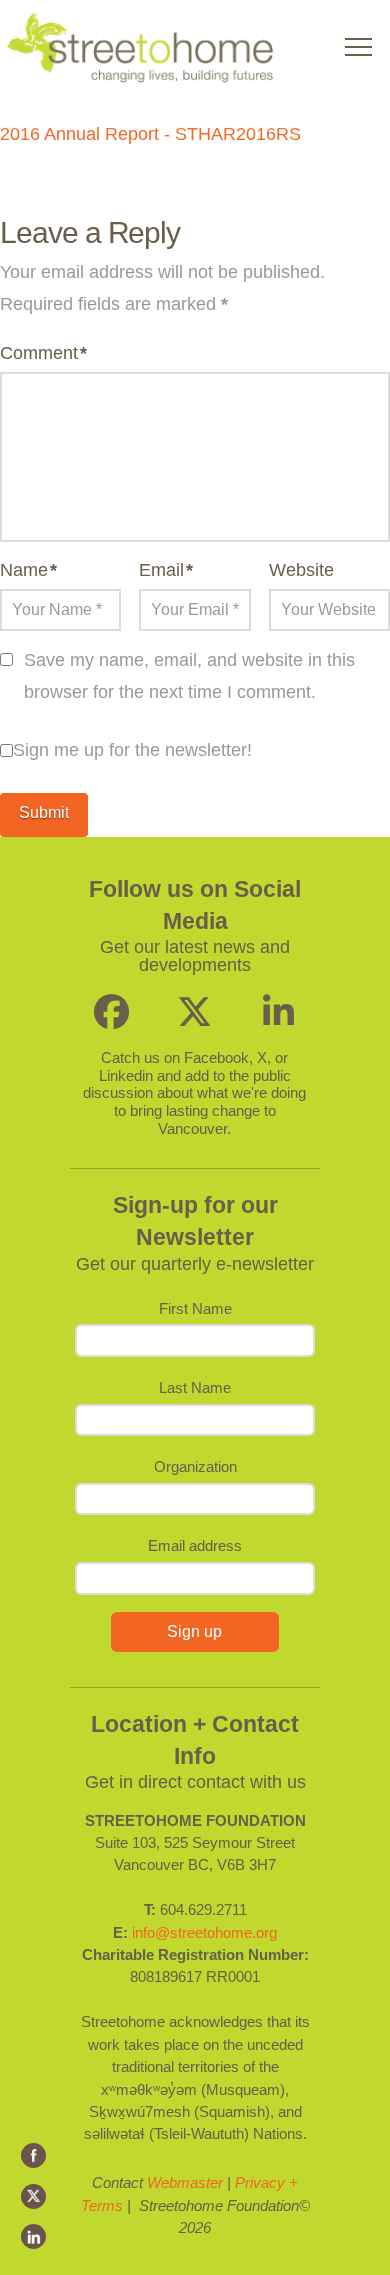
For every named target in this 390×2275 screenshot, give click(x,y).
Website (301, 570)
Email (166, 570)
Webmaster (185, 2182)
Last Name (195, 1387)
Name (28, 570)
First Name (195, 1308)
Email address (195, 1545)
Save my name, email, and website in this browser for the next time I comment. (189, 676)
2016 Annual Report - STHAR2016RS (150, 134)
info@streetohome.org (204, 1932)
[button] (358, 46)
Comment (43, 353)
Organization (195, 1466)
